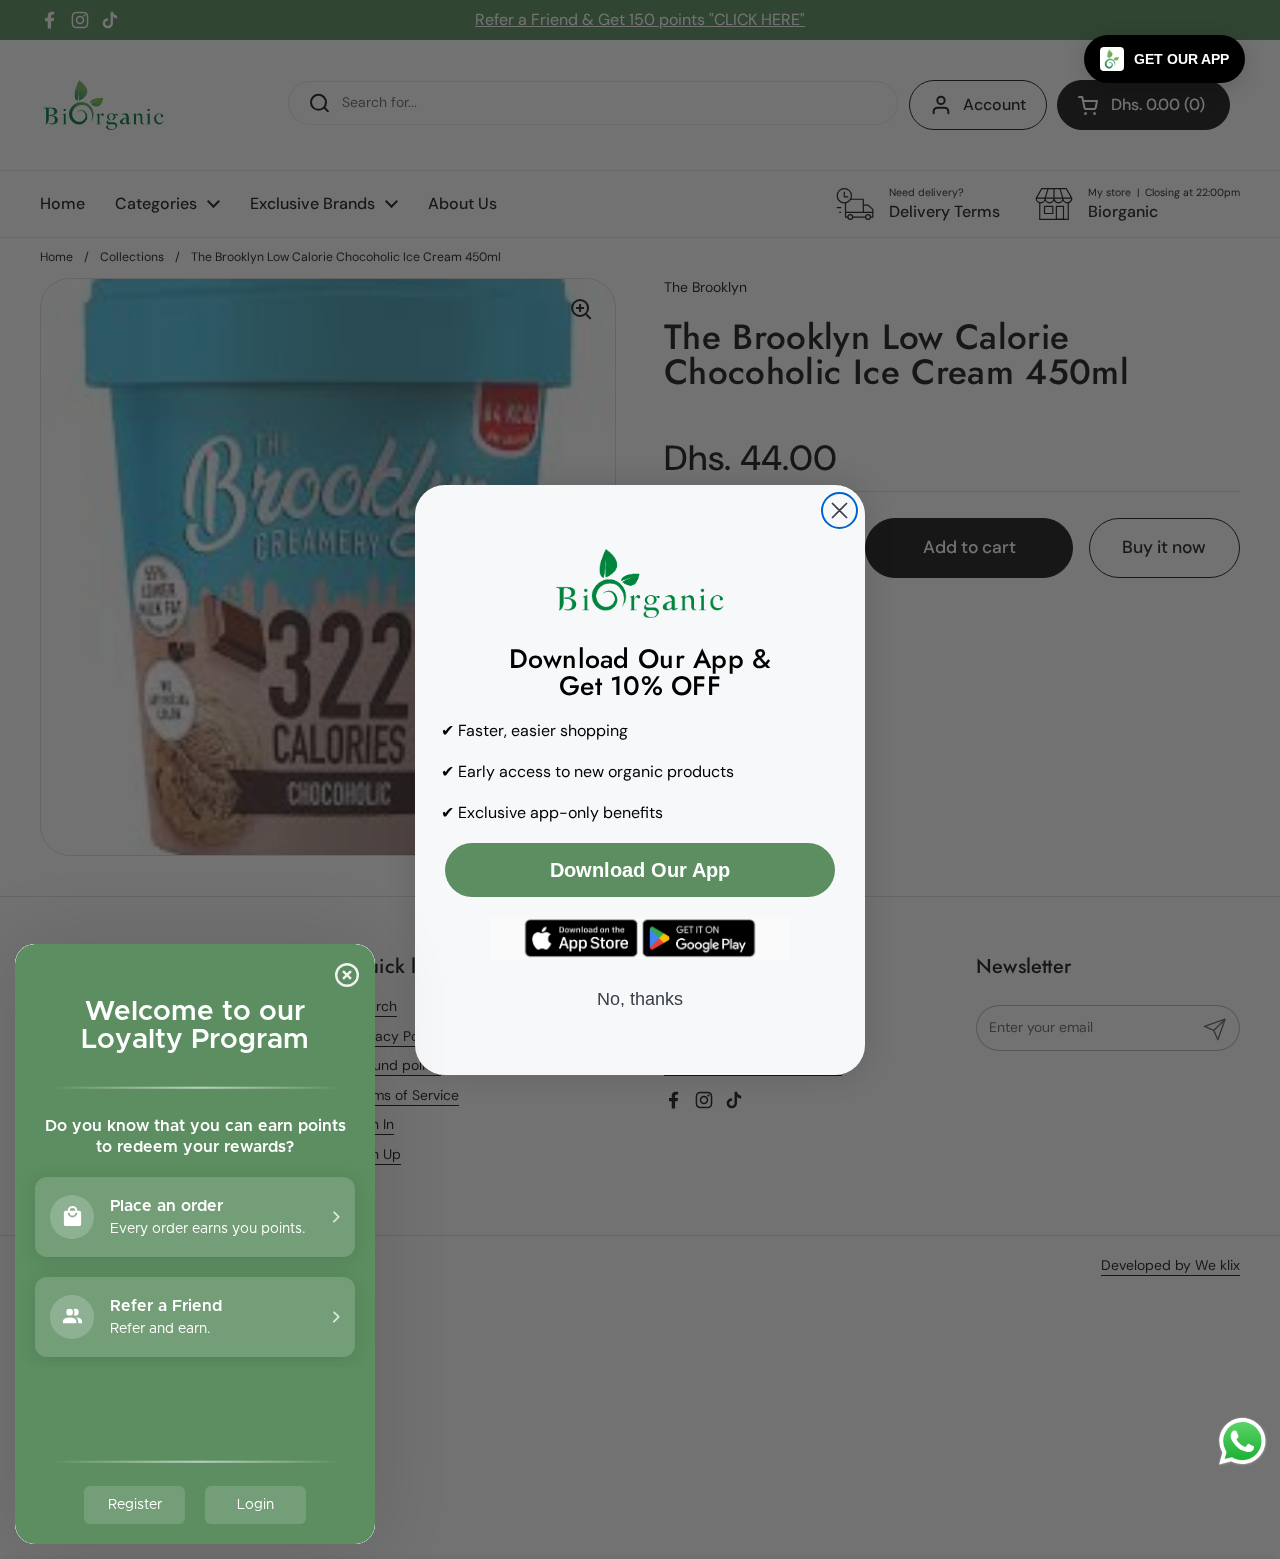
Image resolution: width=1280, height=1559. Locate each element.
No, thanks (640, 999)
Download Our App (640, 870)
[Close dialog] (839, 510)
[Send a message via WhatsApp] (1242, 1441)
